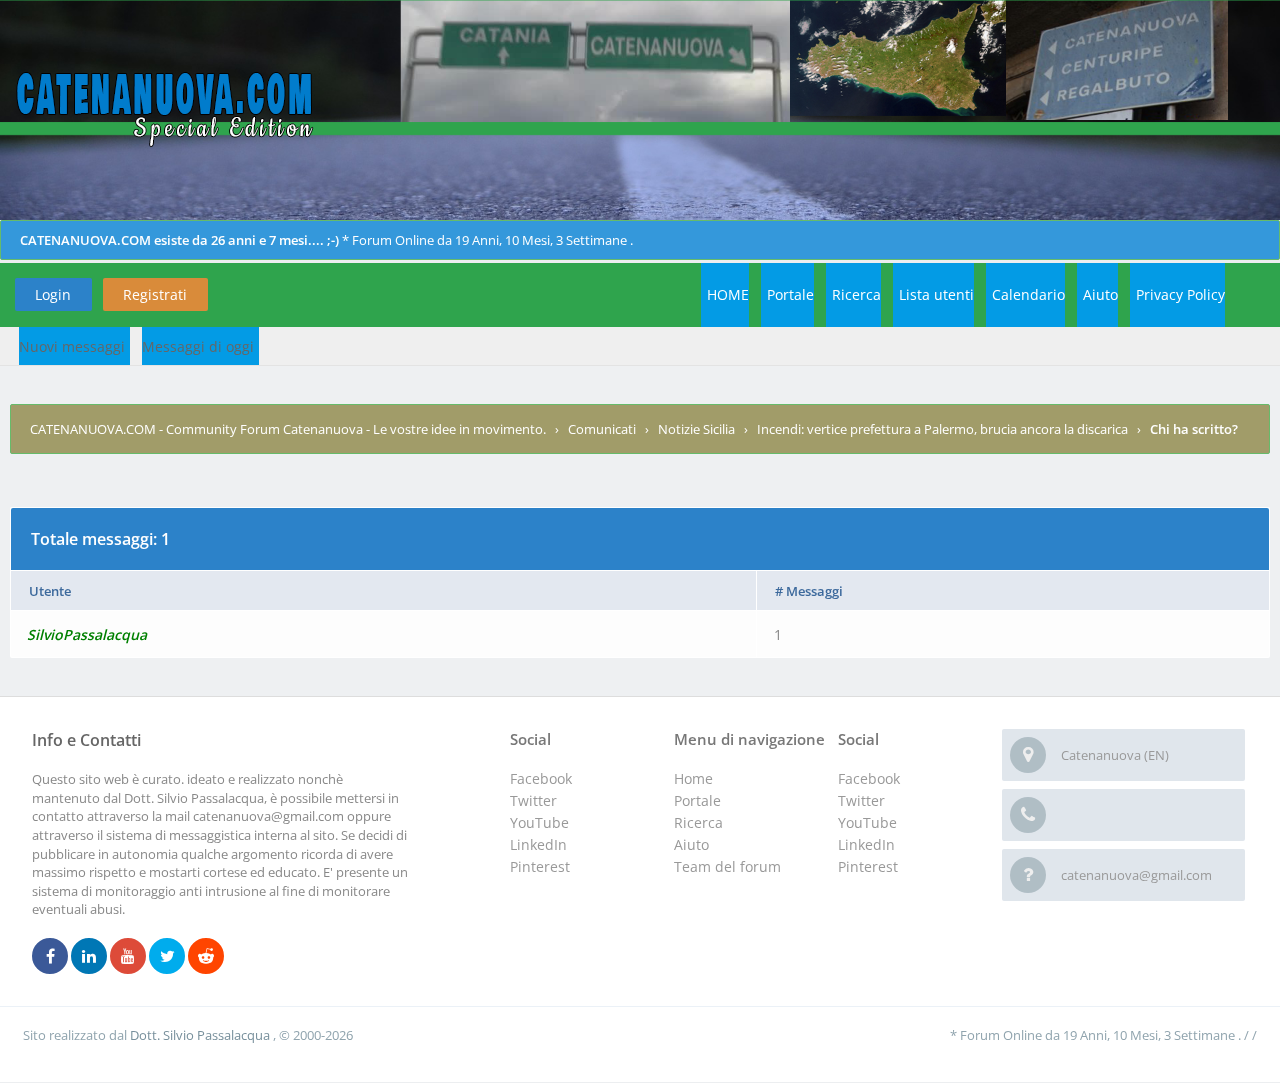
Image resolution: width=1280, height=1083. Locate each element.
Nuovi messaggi (72, 346)
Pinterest (868, 866)
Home (693, 778)
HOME (728, 294)
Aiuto (1100, 294)
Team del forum (727, 866)
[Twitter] (167, 957)
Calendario (1028, 294)
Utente (50, 591)
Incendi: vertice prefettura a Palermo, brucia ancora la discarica (942, 429)
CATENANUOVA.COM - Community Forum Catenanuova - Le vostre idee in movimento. (288, 429)
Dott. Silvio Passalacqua (201, 1035)
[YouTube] (128, 957)
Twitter (861, 800)
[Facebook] (50, 957)
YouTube (867, 822)
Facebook (869, 778)
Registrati (155, 294)
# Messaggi (809, 591)
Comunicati (602, 429)
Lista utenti (936, 294)
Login (53, 294)
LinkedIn (866, 844)
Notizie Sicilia (696, 429)
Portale (790, 294)
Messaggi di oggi (198, 346)
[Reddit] (206, 957)
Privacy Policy (1180, 294)
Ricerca (856, 294)
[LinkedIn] (89, 957)
